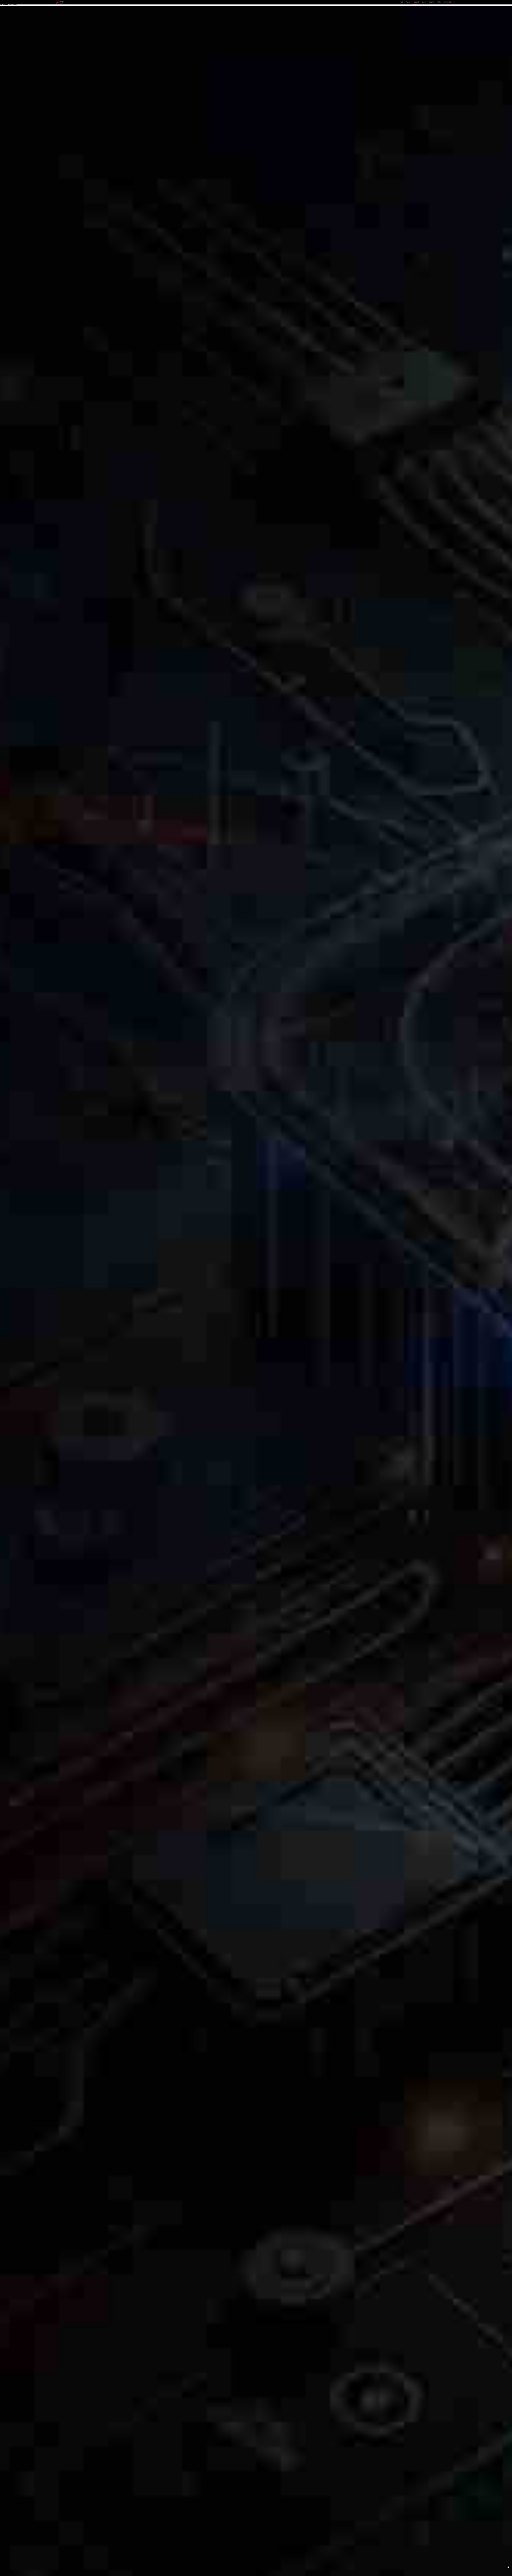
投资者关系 (432, 2)
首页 (402, 2)
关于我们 (439, 2)
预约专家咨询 (63, 1307)
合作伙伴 (424, 2)
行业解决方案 (416, 2)
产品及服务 (408, 2)
